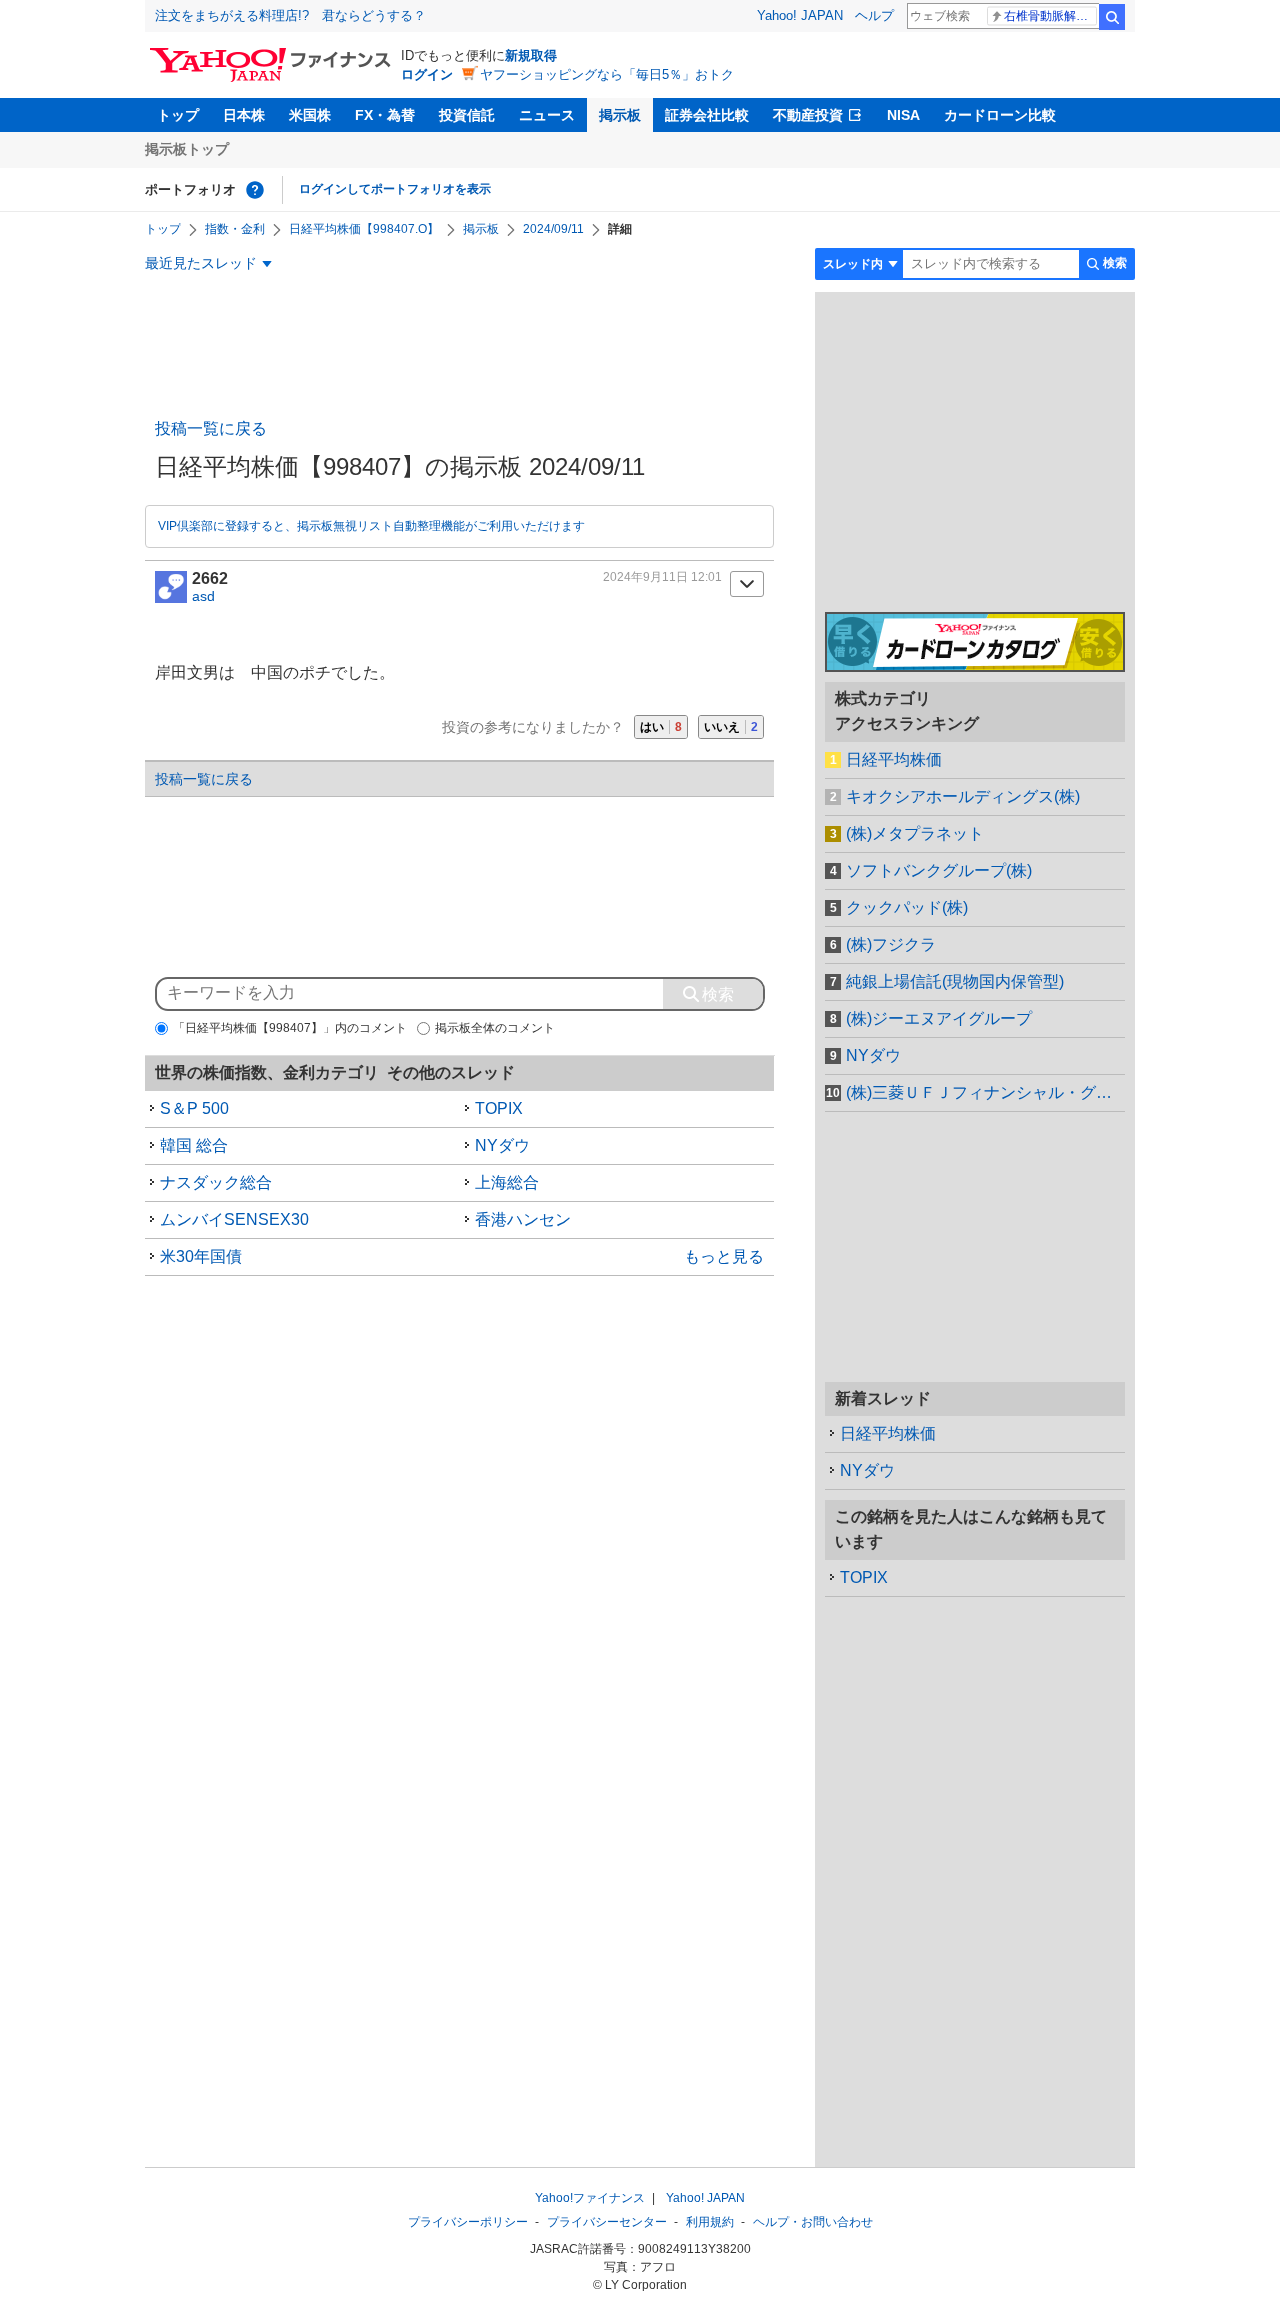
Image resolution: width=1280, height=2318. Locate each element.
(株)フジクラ (891, 944)
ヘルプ (874, 15)
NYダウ (502, 1145)
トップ (178, 115)
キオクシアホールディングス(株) (963, 796)
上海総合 (507, 1182)
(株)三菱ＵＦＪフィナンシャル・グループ (985, 1092)
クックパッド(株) (907, 907)
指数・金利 (235, 229)
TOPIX (499, 1108)
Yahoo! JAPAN (800, 15)
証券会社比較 (707, 115)
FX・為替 (385, 115)
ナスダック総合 (216, 1182)
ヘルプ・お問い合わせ (813, 2222)
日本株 (244, 115)
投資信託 (467, 115)
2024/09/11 (553, 229)
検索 (1112, 17)
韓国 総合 (194, 1145)
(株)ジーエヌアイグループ (939, 1018)
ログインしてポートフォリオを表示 (395, 189)
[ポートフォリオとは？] (255, 190)
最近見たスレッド (201, 263)
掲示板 (620, 115)
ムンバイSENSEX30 (234, 1219)
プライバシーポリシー (468, 2222)
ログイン (427, 74)
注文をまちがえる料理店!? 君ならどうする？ (290, 15)
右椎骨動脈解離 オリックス (1050, 16)
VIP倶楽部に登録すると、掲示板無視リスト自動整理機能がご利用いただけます (371, 526)
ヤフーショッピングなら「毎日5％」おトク (607, 74)
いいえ (731, 727)
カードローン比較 (1000, 115)
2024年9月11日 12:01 (662, 577)
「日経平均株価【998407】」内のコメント (290, 1028)
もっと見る (724, 1256)
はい (661, 727)
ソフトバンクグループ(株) (939, 870)
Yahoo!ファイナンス (590, 2198)
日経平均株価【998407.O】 (364, 229)
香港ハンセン (523, 1219)
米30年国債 (201, 1256)
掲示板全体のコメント (495, 1028)
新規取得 (531, 55)
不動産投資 (808, 115)
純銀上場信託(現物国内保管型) (955, 981)
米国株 (310, 115)
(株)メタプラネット (915, 833)
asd (203, 596)
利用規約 (710, 2222)
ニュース (547, 115)
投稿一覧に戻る (211, 428)
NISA (903, 115)
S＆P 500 (194, 1108)
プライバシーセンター (607, 2222)
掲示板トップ (187, 149)
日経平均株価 (894, 759)
